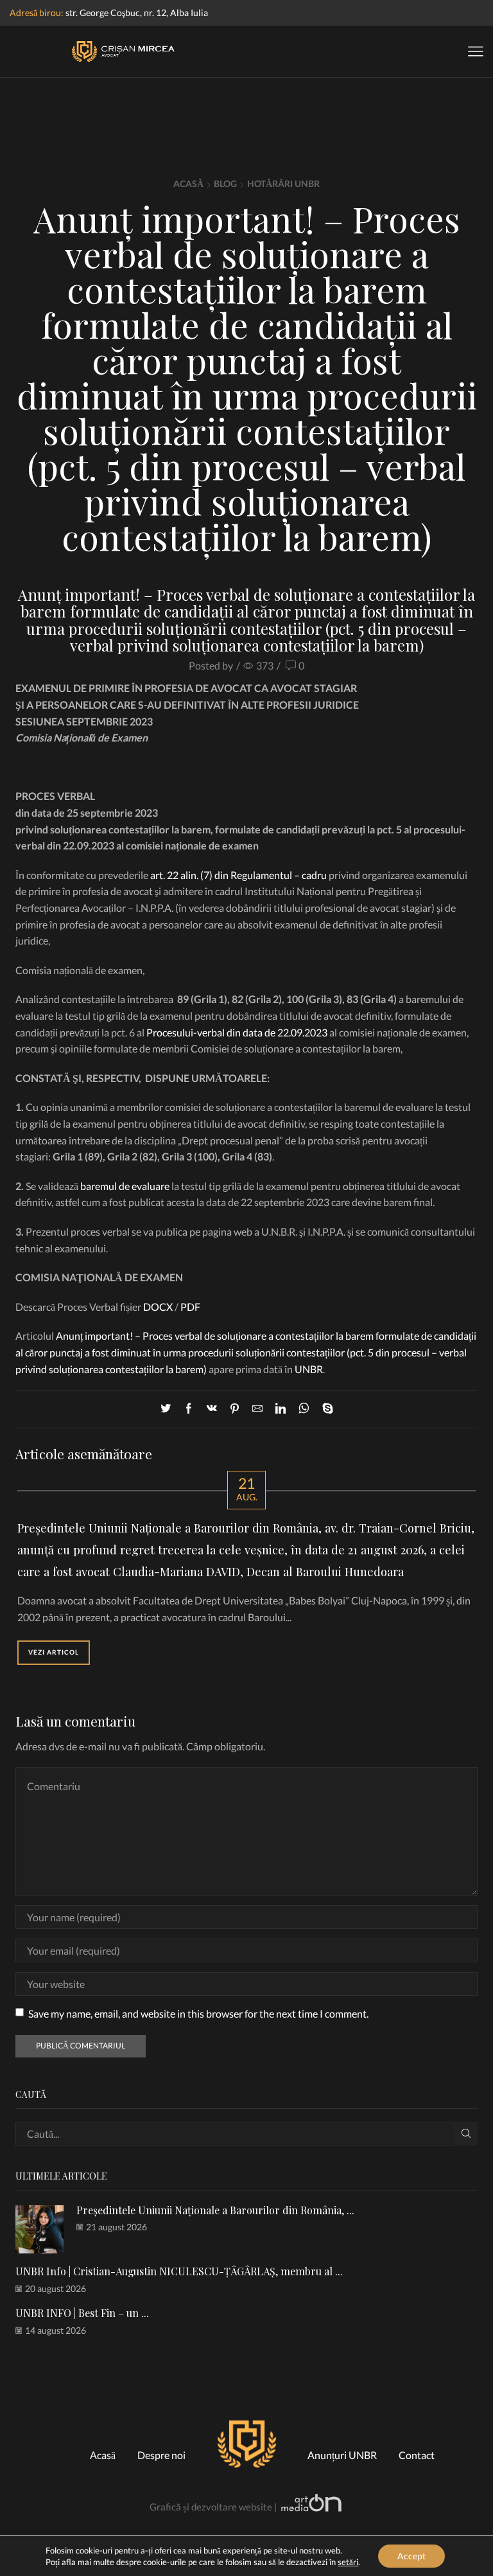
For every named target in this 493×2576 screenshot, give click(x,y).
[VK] (212, 1409)
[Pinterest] (235, 1409)
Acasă (188, 183)
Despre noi (161, 2455)
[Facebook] (189, 1409)
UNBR (309, 1369)
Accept (411, 2556)
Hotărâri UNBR (283, 183)
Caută (466, 2134)
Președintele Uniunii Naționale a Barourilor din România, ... (215, 2210)
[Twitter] (169, 1409)
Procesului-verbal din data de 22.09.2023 (237, 1032)
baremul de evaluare (125, 1186)
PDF (190, 1307)
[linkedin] (281, 1409)
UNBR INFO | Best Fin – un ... (82, 2313)
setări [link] (348, 2562)
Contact (417, 2455)
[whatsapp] (304, 1409)
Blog (225, 183)
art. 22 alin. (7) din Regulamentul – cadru (238, 875)
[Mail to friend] (257, 1409)
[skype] (324, 1409)
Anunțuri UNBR (342, 2455)
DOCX (158, 1307)
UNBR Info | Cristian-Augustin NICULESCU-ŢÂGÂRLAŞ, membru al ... (179, 2271)
